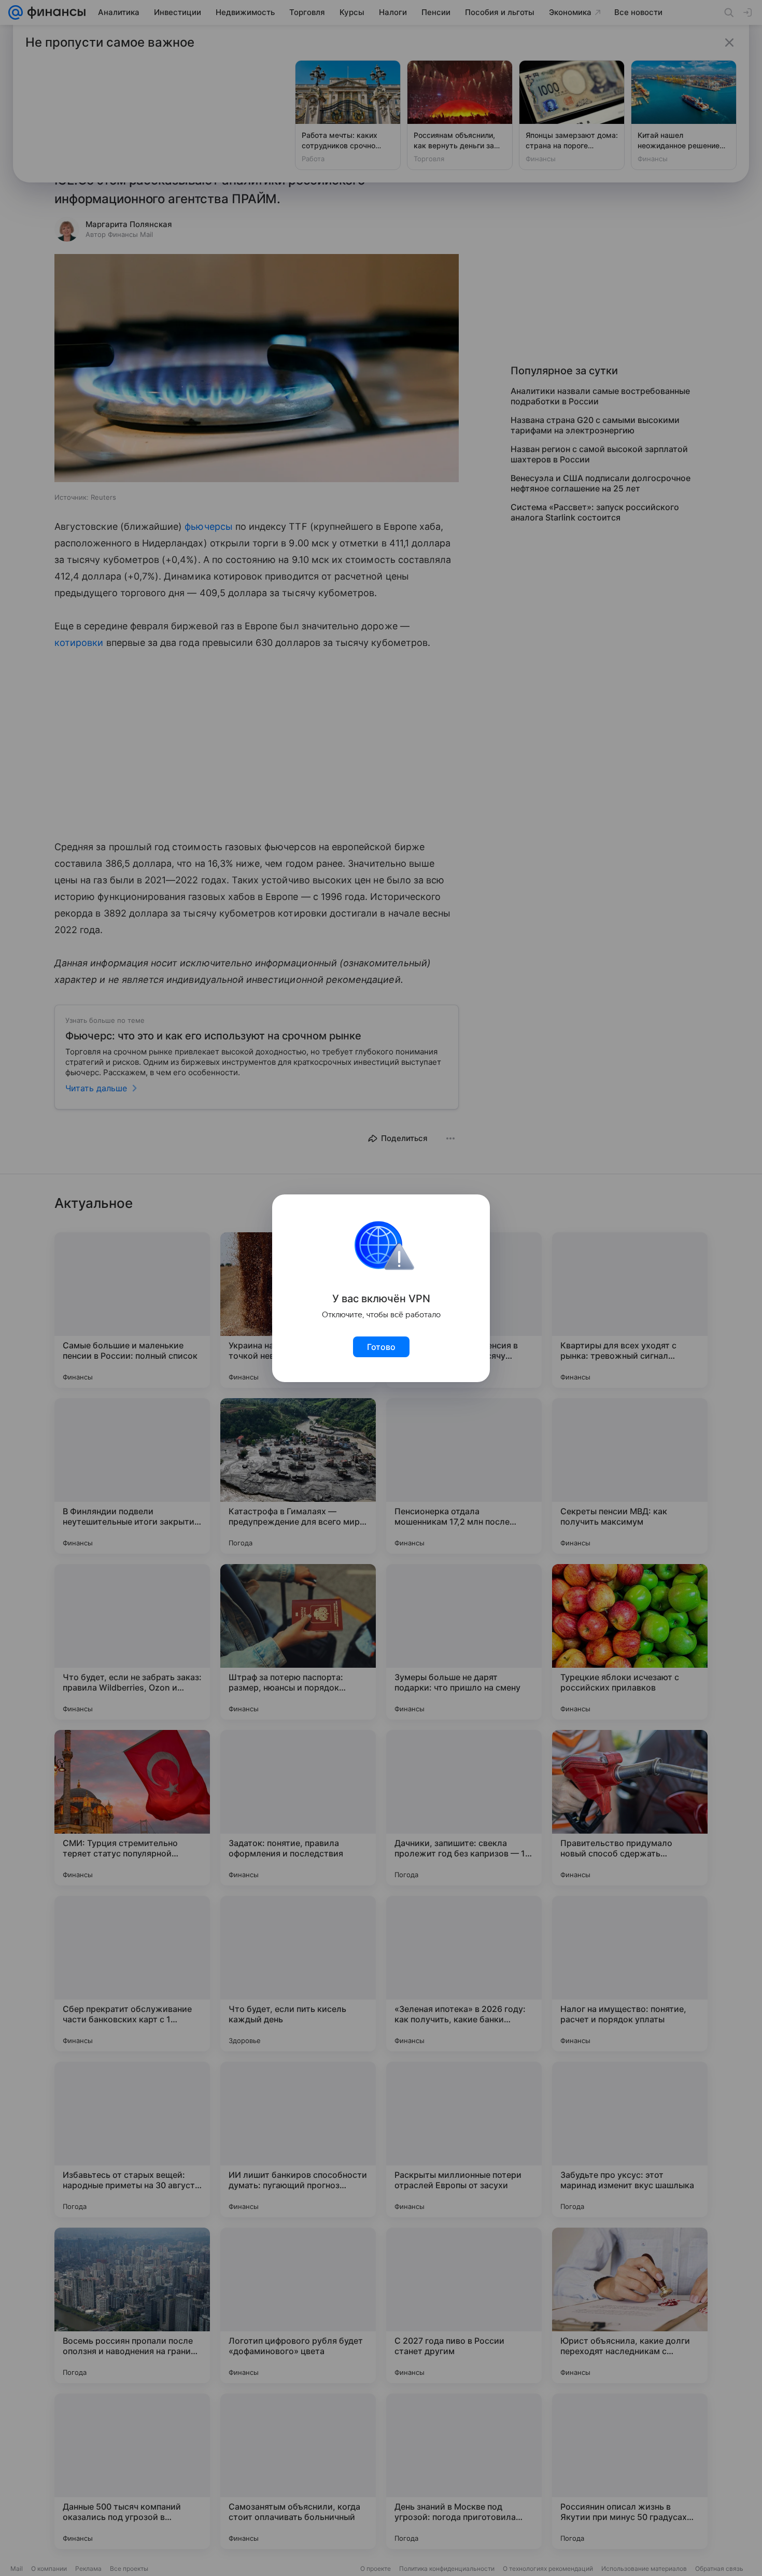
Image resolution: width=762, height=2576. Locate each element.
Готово (381, 1347)
